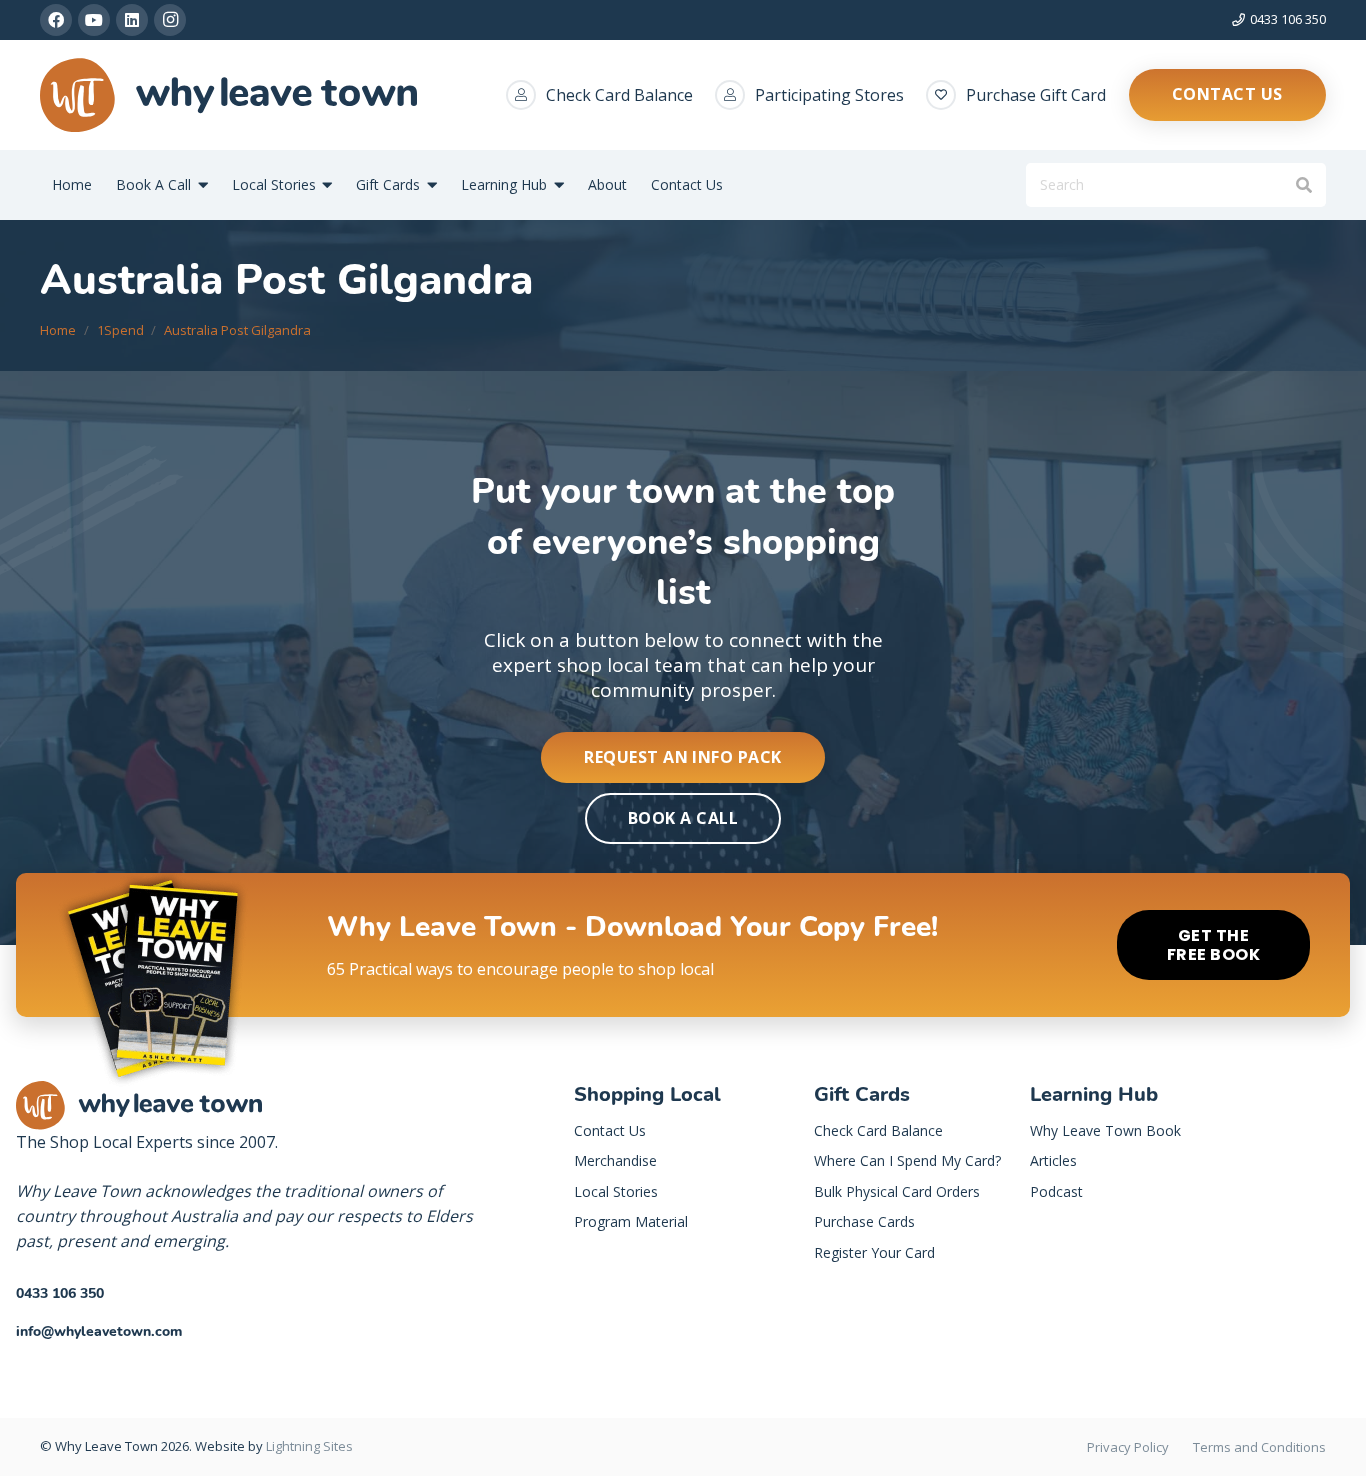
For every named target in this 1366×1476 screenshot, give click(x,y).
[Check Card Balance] (526, 95)
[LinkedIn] (132, 20)
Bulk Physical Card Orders (897, 1191)
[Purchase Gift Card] (946, 95)
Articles (1053, 1160)
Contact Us (610, 1130)
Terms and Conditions (1259, 1447)
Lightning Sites (309, 1446)
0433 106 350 (60, 1293)
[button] (199, 185)
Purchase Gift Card (1036, 95)
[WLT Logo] (228, 95)
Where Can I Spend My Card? (907, 1160)
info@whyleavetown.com (99, 1331)
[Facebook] (56, 20)
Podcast (1056, 1191)
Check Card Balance (619, 95)
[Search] (1303, 185)
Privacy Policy (1128, 1447)
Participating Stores (829, 95)
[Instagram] (170, 20)
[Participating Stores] (735, 95)
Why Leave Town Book (1105, 1130)
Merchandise (615, 1160)
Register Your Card (874, 1252)
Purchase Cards (864, 1221)
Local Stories (616, 1191)
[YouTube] (94, 20)
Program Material (631, 1221)
